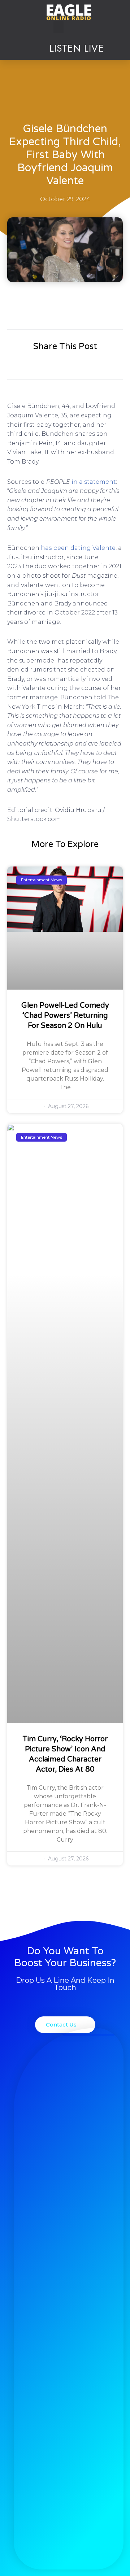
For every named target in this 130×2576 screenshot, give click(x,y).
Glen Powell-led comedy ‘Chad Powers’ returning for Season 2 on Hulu (65, 1016)
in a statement (94, 482)
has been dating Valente (78, 548)
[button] (58, 27)
